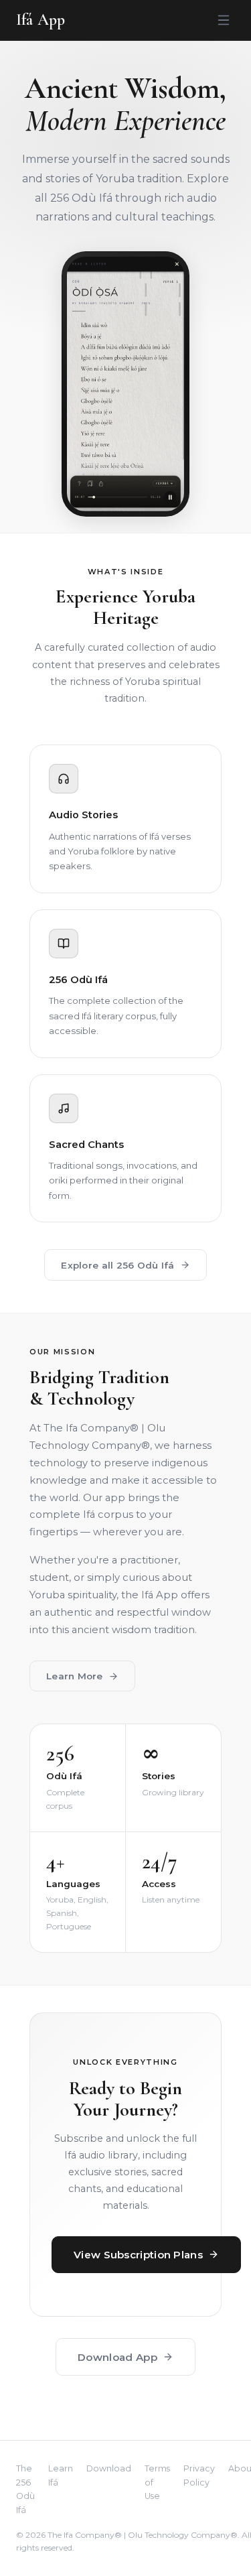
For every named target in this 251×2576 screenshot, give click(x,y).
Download (109, 2468)
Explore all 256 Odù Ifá (117, 1265)
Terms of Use (157, 2482)
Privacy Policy (199, 2475)
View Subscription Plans (138, 2255)
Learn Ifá (61, 2475)
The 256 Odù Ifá (25, 2489)
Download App (117, 2357)
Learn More (75, 1676)
